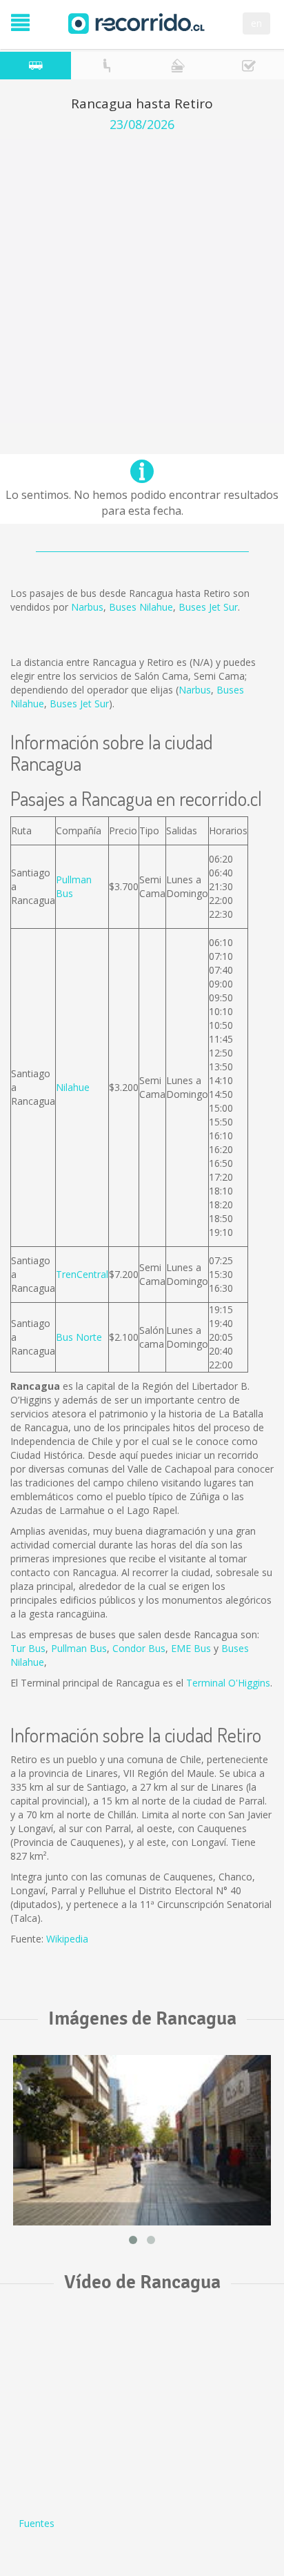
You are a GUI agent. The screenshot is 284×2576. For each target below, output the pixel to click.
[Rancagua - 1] (142, 2140)
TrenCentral (82, 1274)
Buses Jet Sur (208, 607)
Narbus (87, 607)
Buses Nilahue (141, 607)
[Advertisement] (142, 281)
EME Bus (191, 1648)
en (256, 23)
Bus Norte (79, 1337)
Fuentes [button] (37, 2523)
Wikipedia (67, 1939)
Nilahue (73, 1087)
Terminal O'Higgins (228, 1683)
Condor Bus (139, 1648)
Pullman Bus (79, 1648)
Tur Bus (28, 1648)
